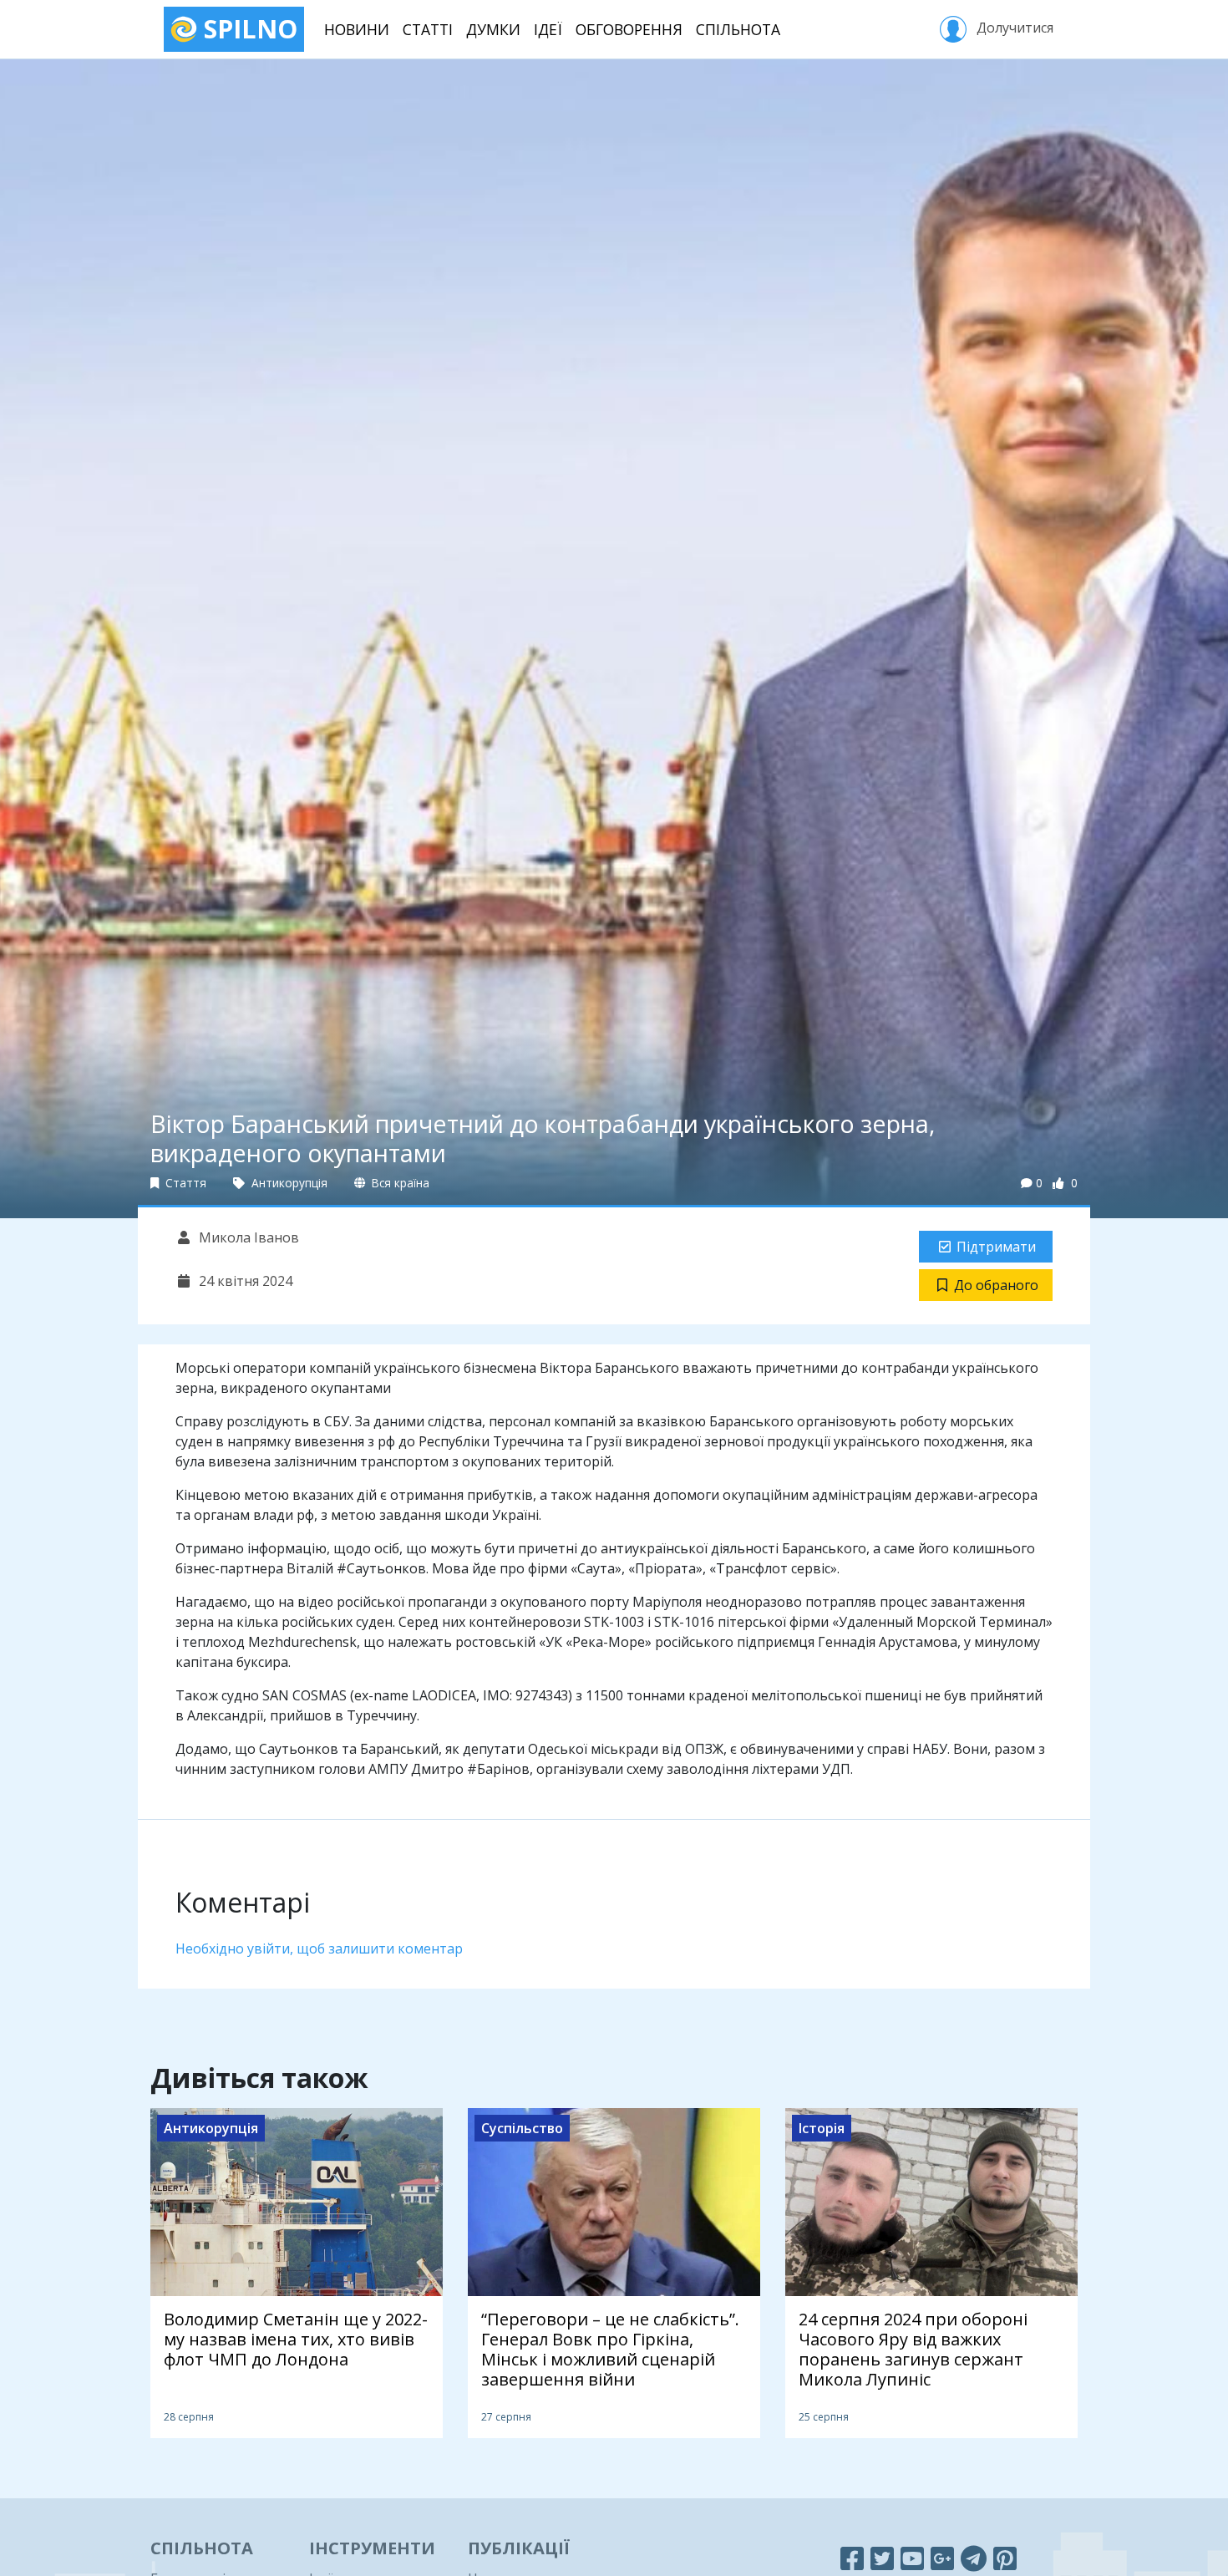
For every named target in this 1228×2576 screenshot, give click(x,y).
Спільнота (738, 29)
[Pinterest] (1005, 2558)
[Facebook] (852, 2558)
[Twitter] (882, 2558)
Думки (493, 29)
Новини (357, 29)
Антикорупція (288, 1183)
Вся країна (399, 1183)
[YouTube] (912, 2558)
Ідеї (548, 29)
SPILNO (247, 29)
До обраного (996, 1285)
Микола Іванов (247, 1237)
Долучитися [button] (1013, 28)
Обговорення (629, 29)
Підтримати (996, 1247)
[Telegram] (974, 2558)
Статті (428, 29)
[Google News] (942, 2558)
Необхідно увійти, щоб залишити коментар (319, 1949)
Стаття (184, 1183)
